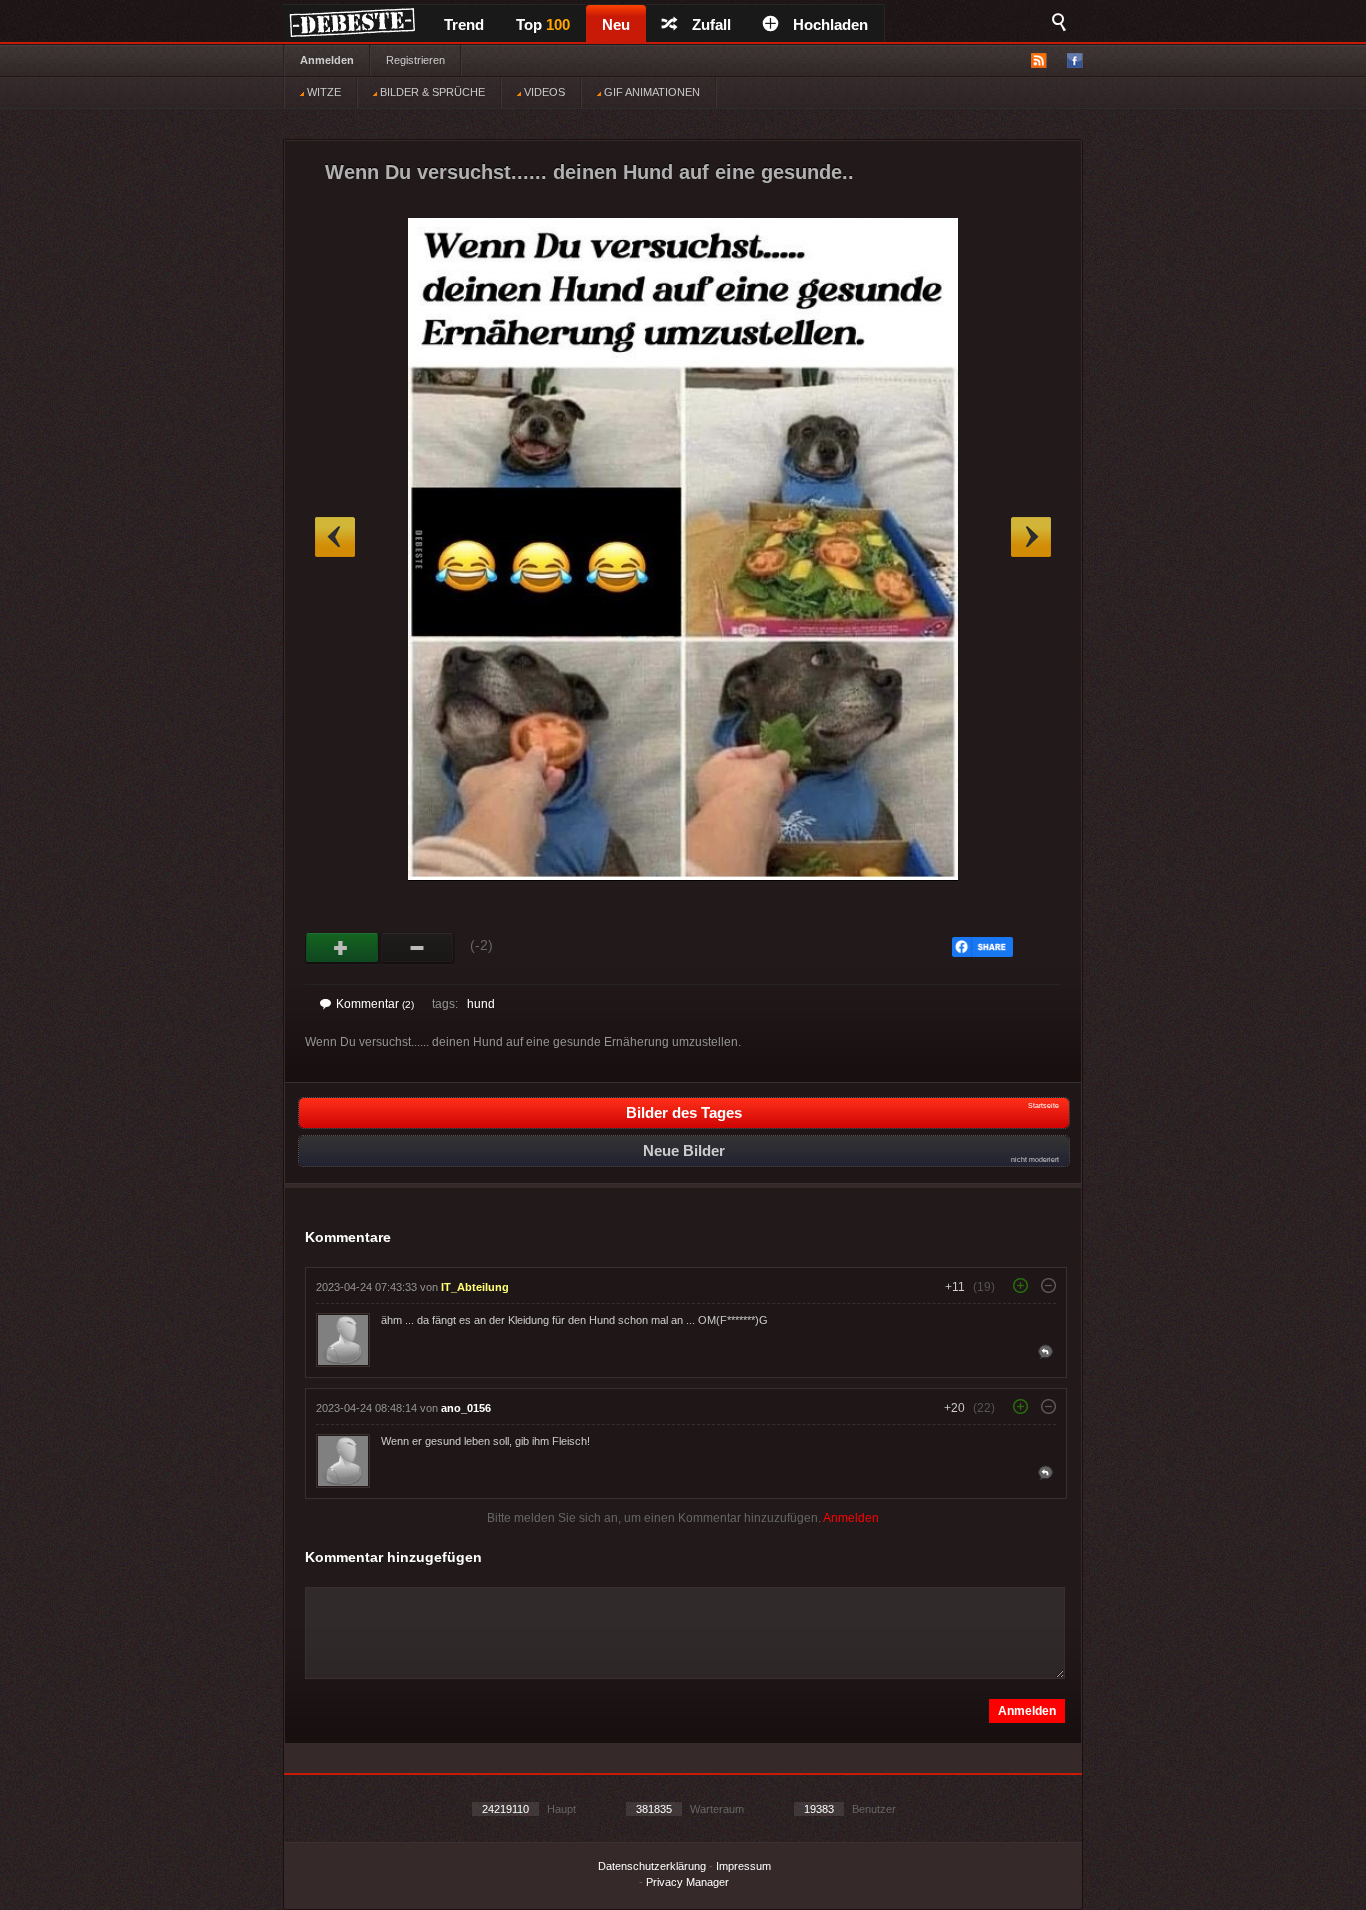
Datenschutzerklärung (652, 1866)
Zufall (711, 24)
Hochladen (830, 24)
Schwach (417, 948)
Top (543, 24)
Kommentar (375, 1004)
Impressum (743, 1866)
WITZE (322, 92)
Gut (342, 948)
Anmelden (327, 60)
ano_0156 (466, 1408)
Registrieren (415, 60)
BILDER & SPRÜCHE (431, 92)
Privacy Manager (687, 1882)
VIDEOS (543, 92)
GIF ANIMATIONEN (650, 92)
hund (481, 1004)
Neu (616, 24)
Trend (464, 24)
